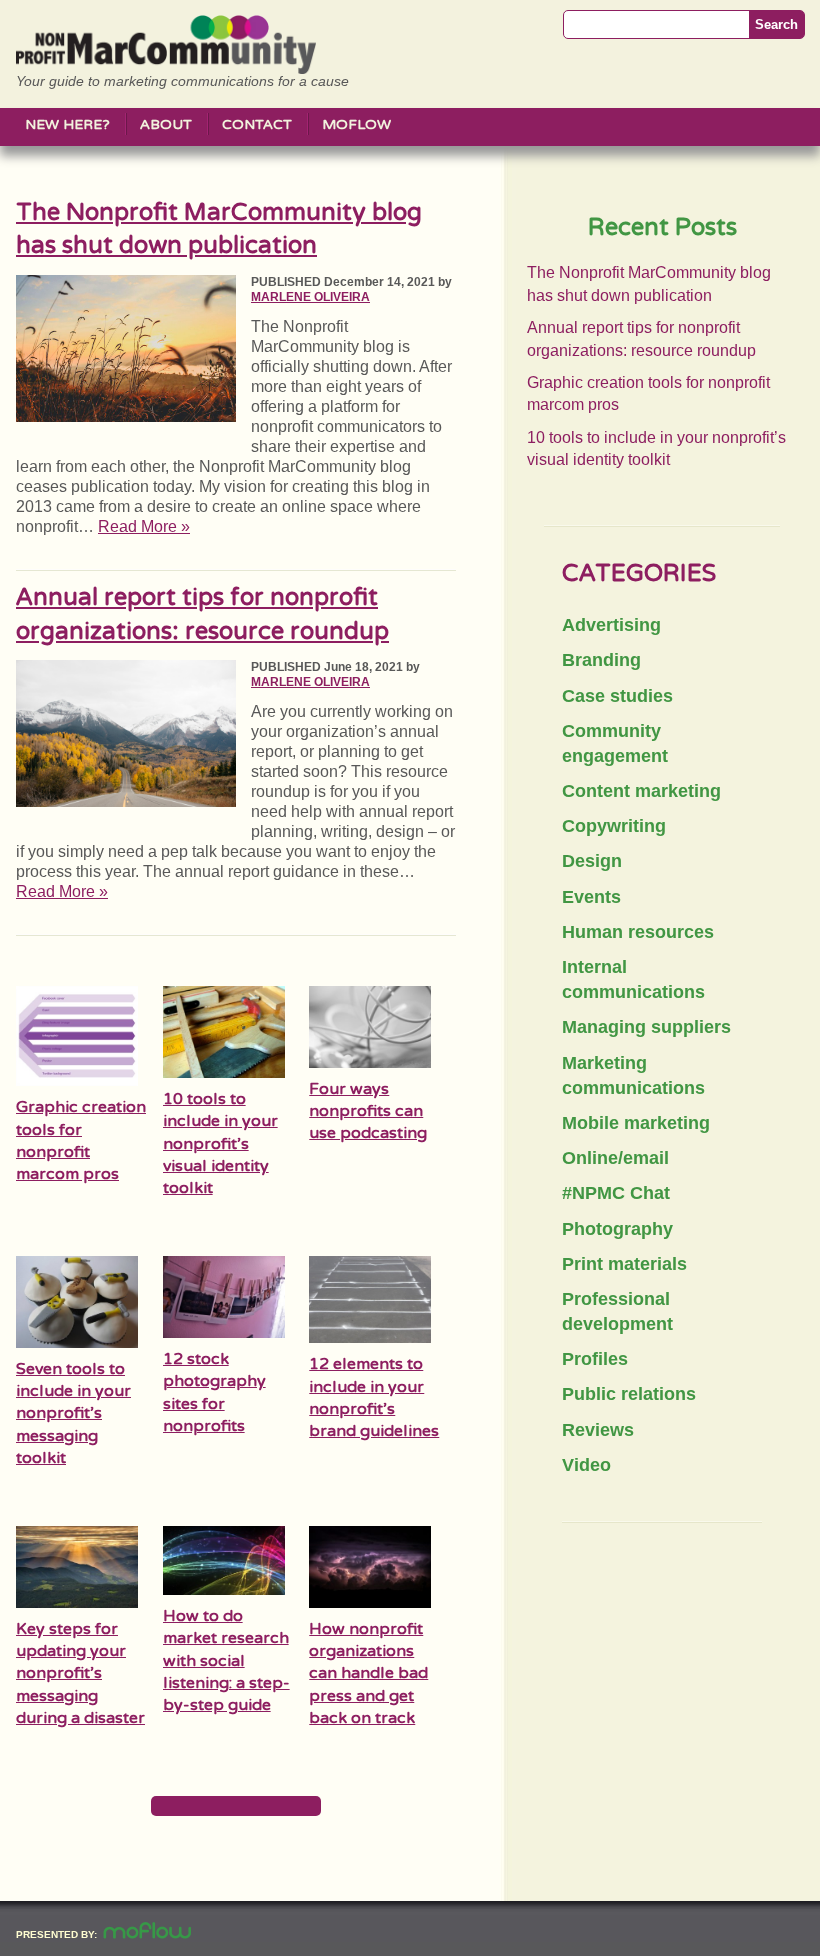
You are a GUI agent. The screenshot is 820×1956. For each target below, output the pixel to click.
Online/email (615, 1158)
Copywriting (614, 826)
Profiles (595, 1359)
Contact (257, 124)
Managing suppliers (646, 1027)
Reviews (598, 1430)
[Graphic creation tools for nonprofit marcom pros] (77, 1080)
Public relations (629, 1394)
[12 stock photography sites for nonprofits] (224, 1332)
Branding (601, 660)
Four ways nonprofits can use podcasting (368, 1111)
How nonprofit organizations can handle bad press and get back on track (368, 1674)
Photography (617, 1229)
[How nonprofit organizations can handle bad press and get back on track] (370, 1602)
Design (592, 861)
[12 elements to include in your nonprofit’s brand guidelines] (370, 1337)
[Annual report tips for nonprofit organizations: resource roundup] (126, 801)
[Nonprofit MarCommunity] (166, 66)
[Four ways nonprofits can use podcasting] (370, 1062)
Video (586, 1465)
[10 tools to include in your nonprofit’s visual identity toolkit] (224, 1072)
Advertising (611, 625)
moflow (356, 124)
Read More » (144, 526)
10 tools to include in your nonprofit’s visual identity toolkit (220, 1144)
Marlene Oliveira (310, 297)
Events (591, 897)
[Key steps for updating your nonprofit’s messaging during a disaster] (77, 1602)
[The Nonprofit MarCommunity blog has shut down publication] (126, 416)
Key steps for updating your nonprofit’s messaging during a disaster (80, 1674)
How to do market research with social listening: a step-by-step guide (226, 1661)
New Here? (67, 124)
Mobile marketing (636, 1123)
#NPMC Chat (616, 1193)
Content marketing (641, 791)
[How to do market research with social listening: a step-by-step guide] (224, 1589)
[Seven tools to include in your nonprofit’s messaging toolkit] (77, 1342)
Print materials (624, 1264)
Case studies (617, 696)
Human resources (638, 932)
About (166, 124)
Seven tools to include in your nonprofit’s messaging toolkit (73, 1414)
